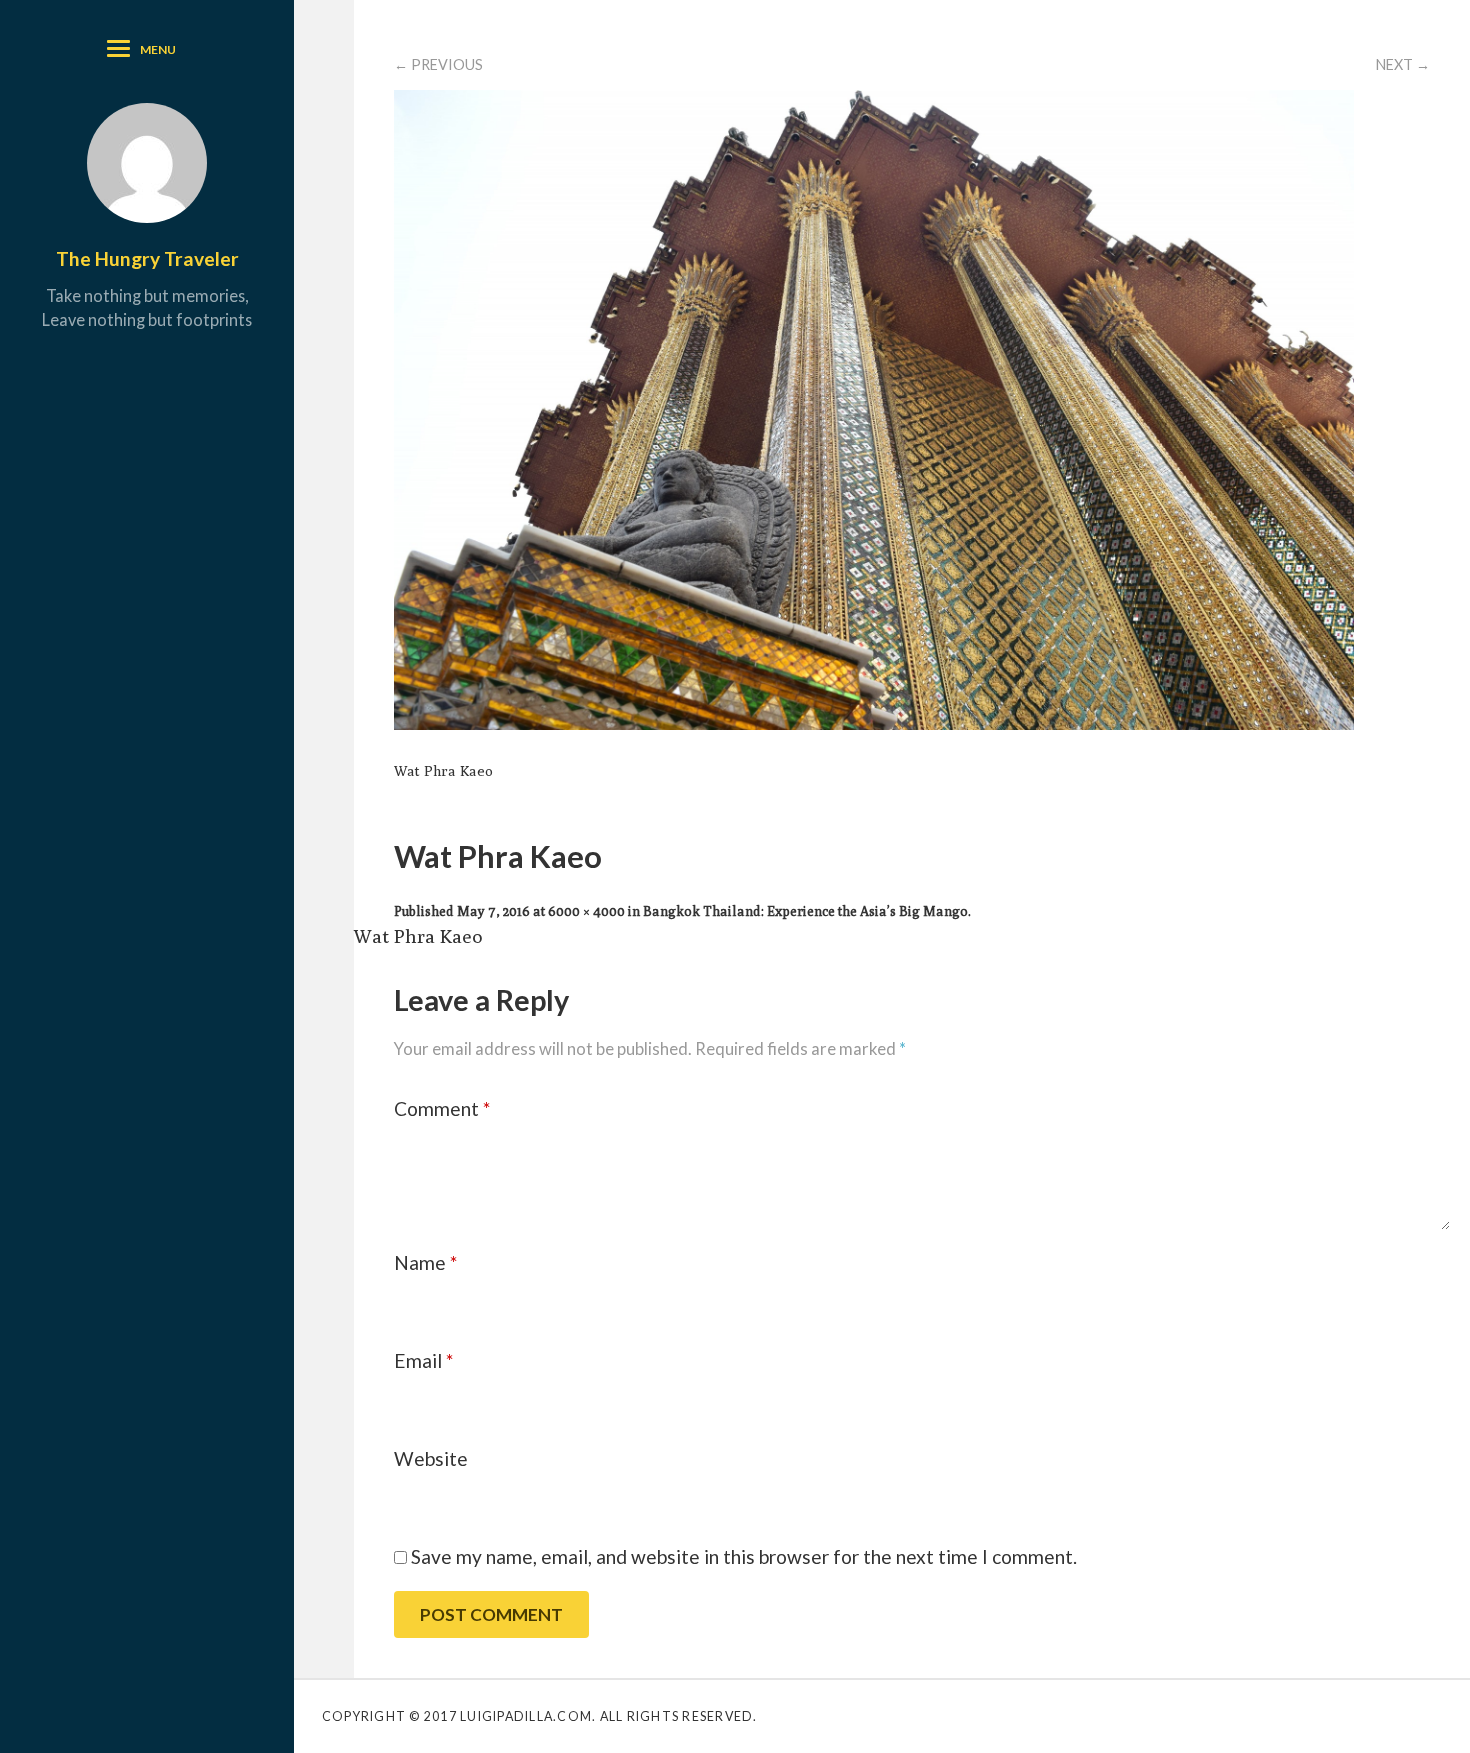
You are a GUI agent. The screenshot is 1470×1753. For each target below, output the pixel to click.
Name (425, 1262)
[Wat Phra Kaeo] (874, 722)
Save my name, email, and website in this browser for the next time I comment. (744, 1556)
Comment (442, 1108)
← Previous (438, 64)
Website (431, 1458)
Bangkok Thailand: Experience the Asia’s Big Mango (805, 911)
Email (423, 1360)
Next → (1403, 64)
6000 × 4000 (586, 911)
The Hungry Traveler (147, 258)
